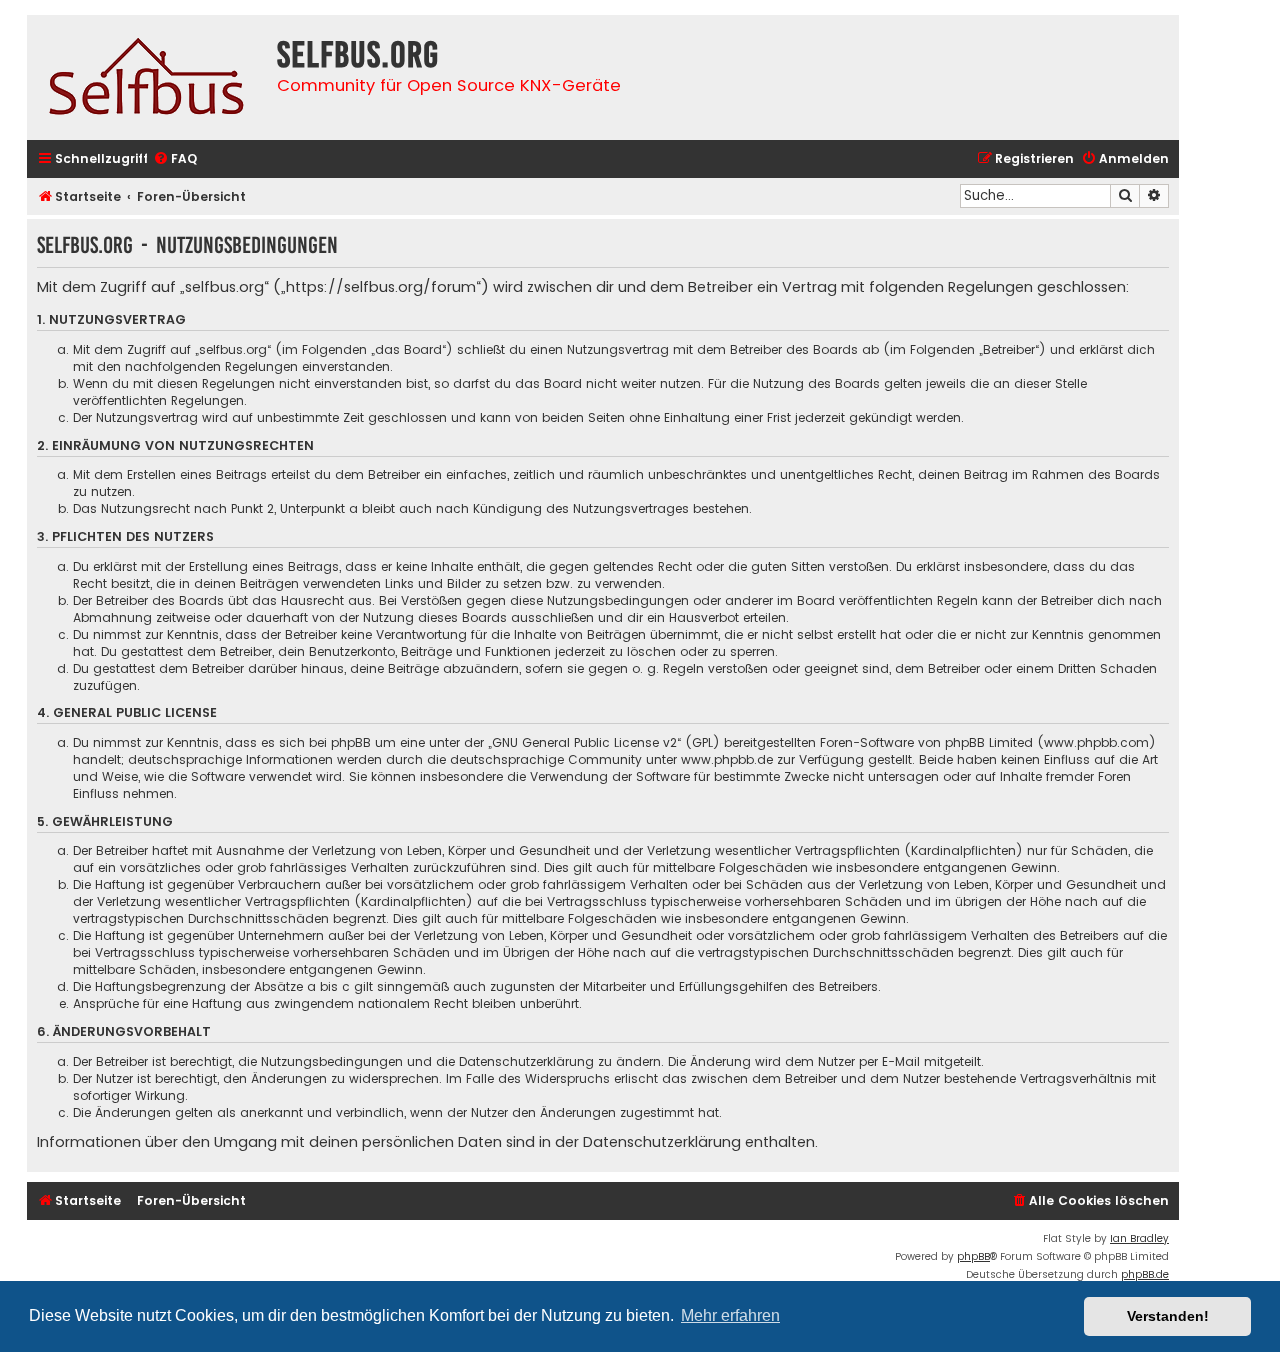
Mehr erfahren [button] (730, 1315)
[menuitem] (175, 159)
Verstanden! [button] (1168, 1316)
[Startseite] (147, 77)
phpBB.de (1145, 1274)
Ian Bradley (1139, 1238)
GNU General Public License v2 (584, 742)
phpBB (973, 1256)
